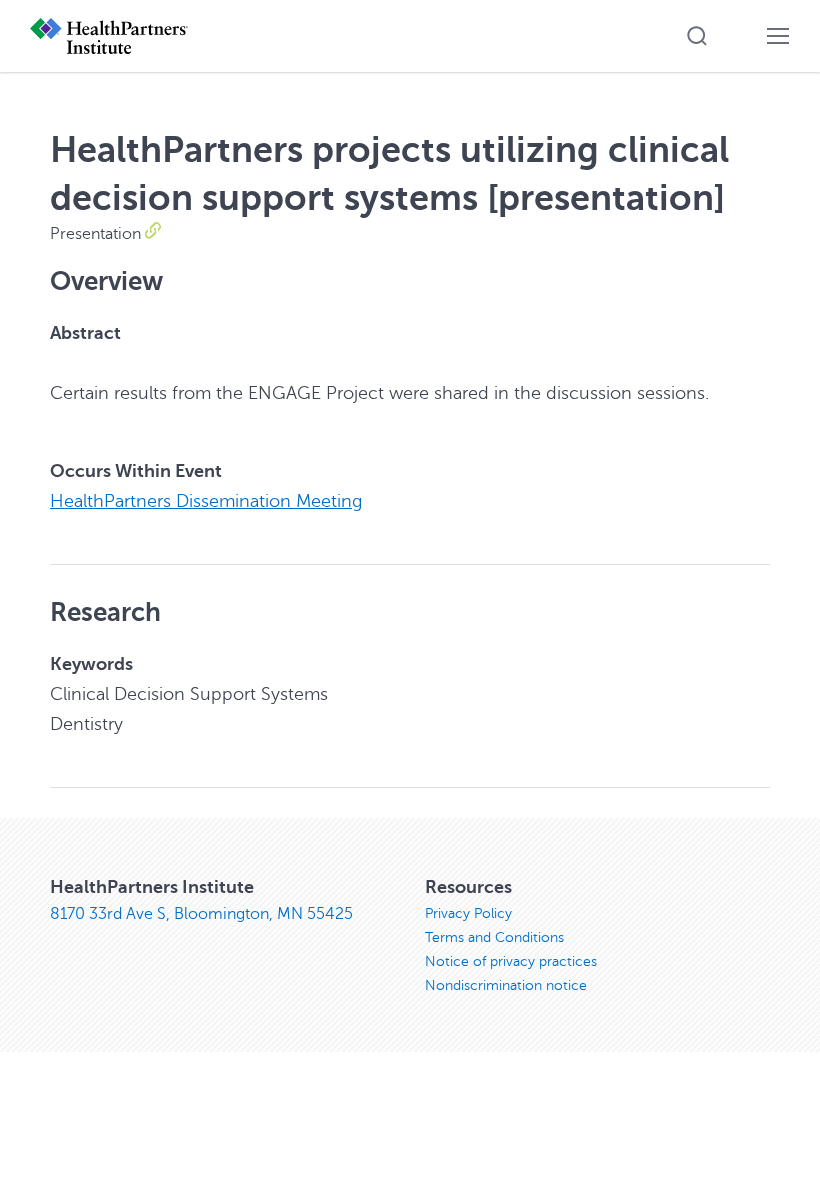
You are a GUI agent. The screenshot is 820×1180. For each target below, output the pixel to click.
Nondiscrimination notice (506, 985)
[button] (697, 36)
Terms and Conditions (494, 937)
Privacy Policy (468, 913)
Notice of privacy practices (511, 961)
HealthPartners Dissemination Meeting (206, 501)
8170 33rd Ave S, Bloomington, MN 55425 (201, 914)
